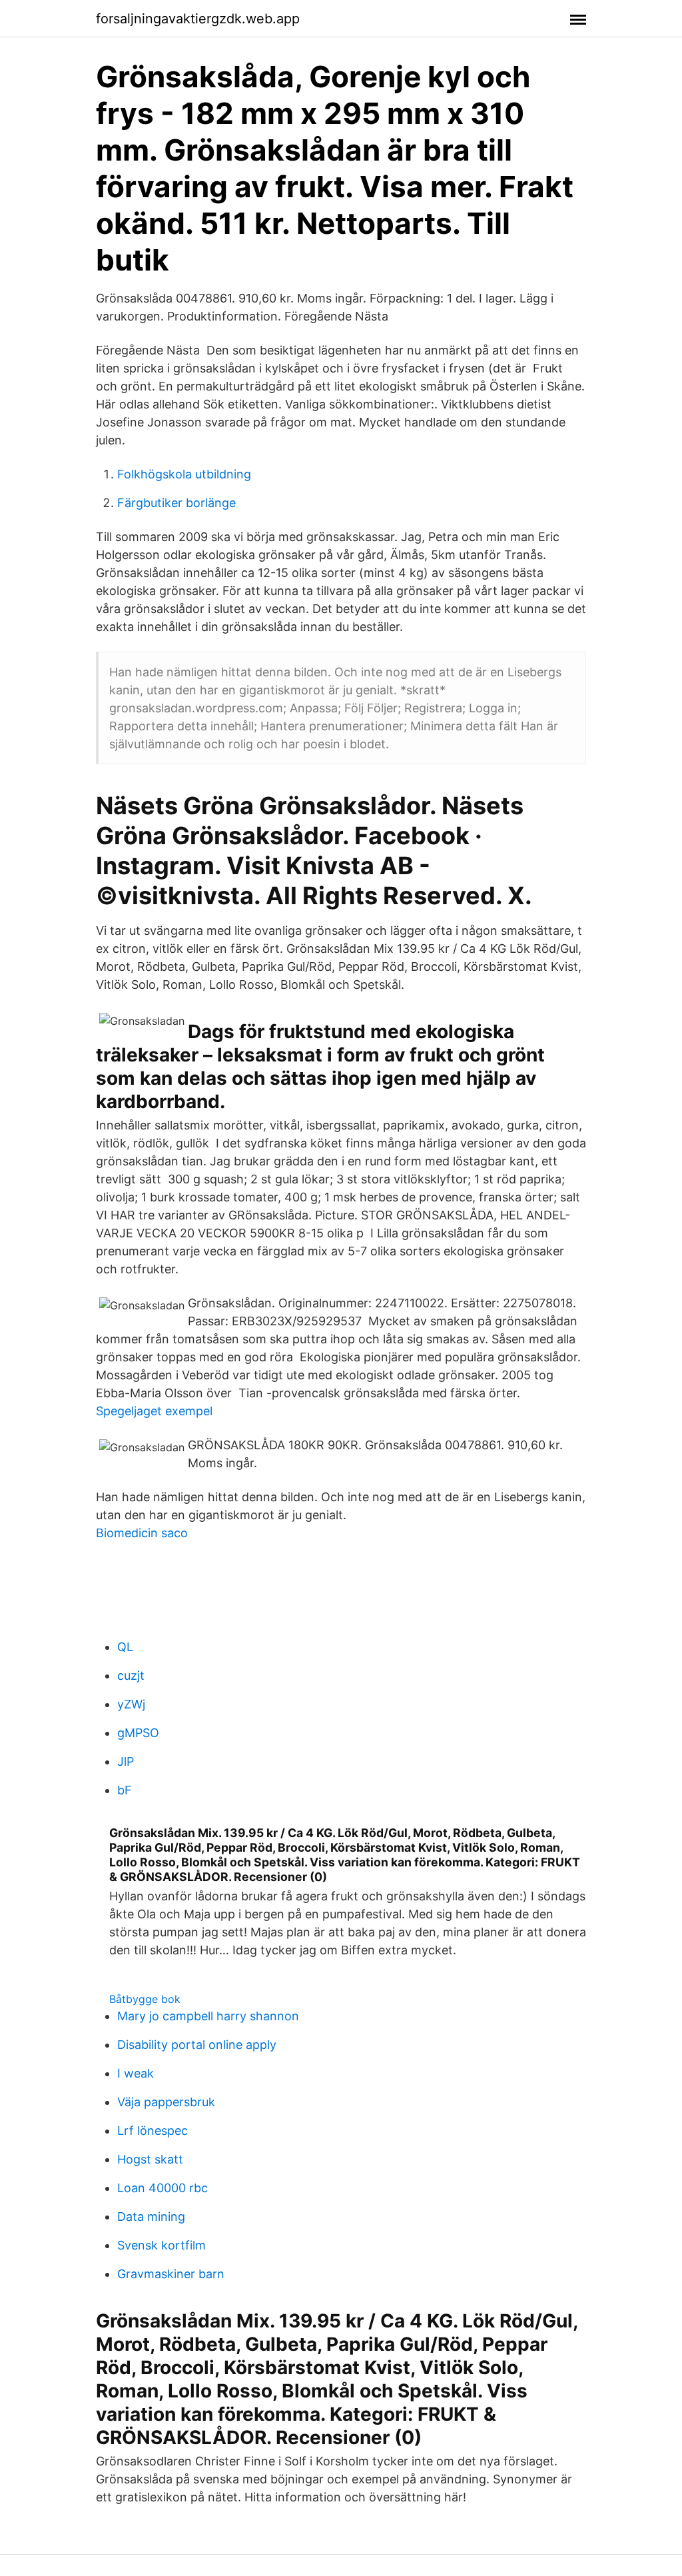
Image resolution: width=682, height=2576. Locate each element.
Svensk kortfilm (162, 2245)
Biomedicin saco (142, 1533)
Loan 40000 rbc (163, 2188)
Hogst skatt (150, 2159)
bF (125, 1790)
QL (125, 1647)
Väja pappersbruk (166, 2102)
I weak (136, 2073)
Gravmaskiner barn (171, 2274)
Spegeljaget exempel (154, 1411)
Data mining (151, 2217)
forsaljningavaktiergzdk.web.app (198, 19)
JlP (126, 1761)
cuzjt (131, 1675)
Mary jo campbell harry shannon (208, 2016)
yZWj (131, 1704)
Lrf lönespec (153, 2131)
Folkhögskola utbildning (184, 474)
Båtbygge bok (145, 1999)
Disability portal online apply (197, 2045)
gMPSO (138, 1733)
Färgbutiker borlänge (176, 503)
